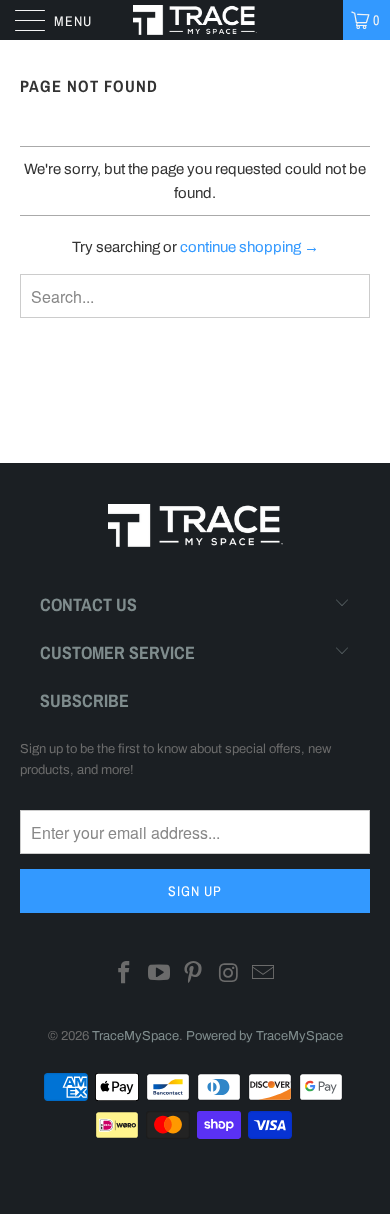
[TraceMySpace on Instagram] (229, 975)
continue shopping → (249, 247)
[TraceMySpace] (195, 20)
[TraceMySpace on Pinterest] (194, 975)
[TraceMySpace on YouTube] (159, 975)
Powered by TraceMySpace (264, 1036)
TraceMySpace (135, 1036)
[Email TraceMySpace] (264, 975)
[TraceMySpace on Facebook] (125, 975)
